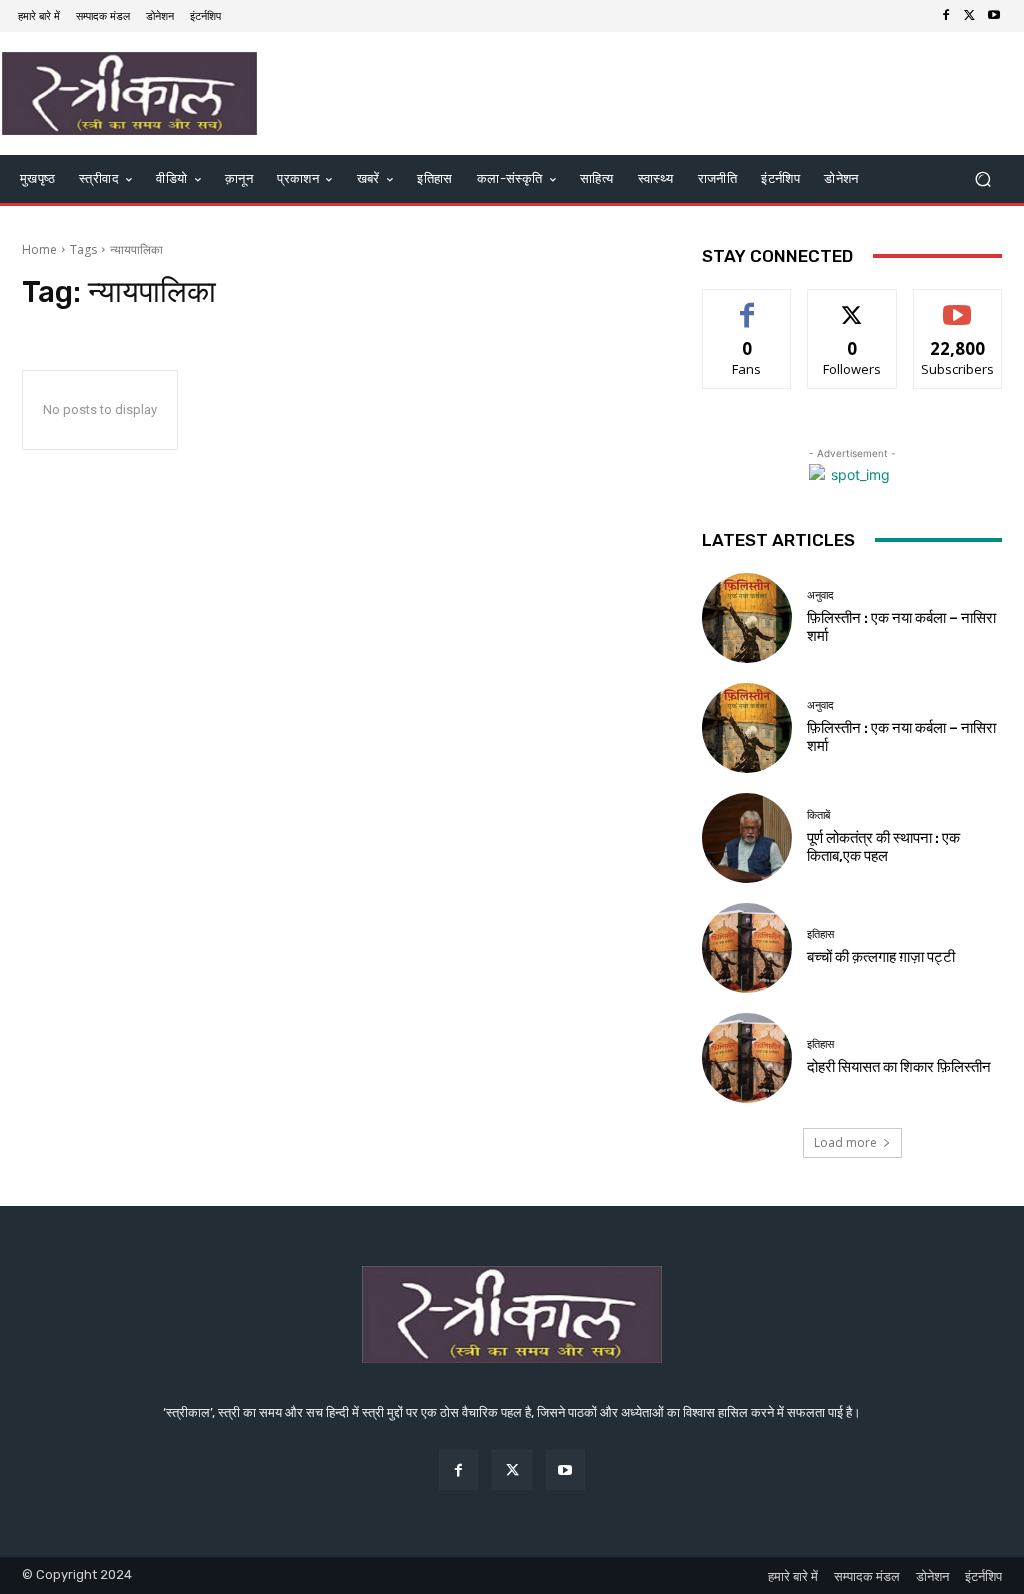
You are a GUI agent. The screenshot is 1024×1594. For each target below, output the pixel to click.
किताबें (818, 815)
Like (747, 304)
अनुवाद (820, 595)
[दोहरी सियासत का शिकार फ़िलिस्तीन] (747, 1058)
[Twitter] (970, 16)
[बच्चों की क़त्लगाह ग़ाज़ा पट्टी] (747, 948)
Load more (845, 1142)
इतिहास (820, 934)
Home (39, 249)
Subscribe (958, 304)
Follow (852, 304)
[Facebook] (946, 16)
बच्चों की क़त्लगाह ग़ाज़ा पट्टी (881, 957)
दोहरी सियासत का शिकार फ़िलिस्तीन (899, 1067)
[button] (982, 178)
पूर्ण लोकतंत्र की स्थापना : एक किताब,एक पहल (883, 847)
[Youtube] (994, 16)
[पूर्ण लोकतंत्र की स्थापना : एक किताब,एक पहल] (747, 838)
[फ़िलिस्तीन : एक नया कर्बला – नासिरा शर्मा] (747, 618)
